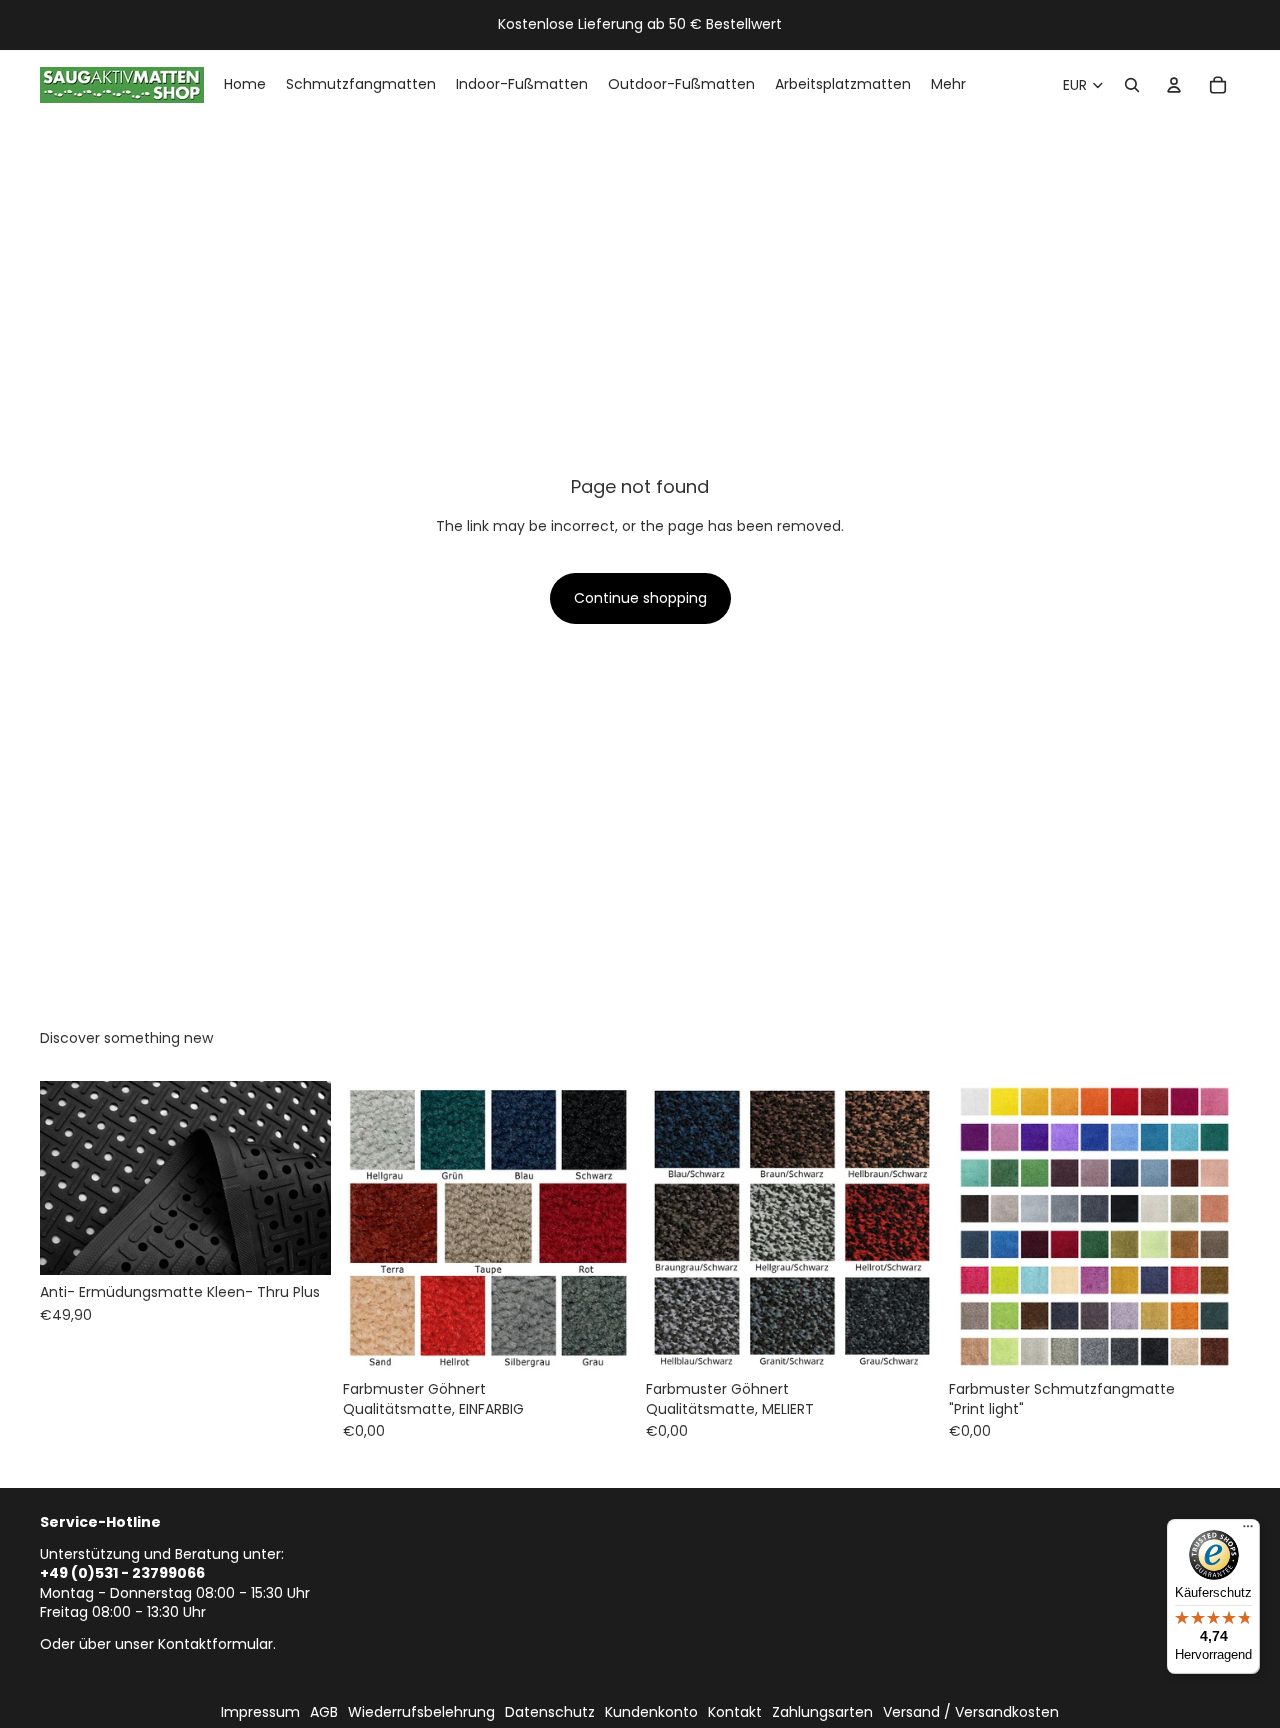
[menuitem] (948, 85)
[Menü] (1248, 1531)
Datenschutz (550, 1712)
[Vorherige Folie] (70, 1178)
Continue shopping (640, 598)
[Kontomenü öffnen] (1174, 85)
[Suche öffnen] (1132, 85)
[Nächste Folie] (301, 1178)
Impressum (260, 1712)
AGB (324, 1712)
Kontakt (735, 1712)
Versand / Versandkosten (971, 1712)
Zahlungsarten (822, 1712)
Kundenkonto (651, 1712)
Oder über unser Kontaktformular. (158, 1644)
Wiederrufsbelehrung (421, 1712)
